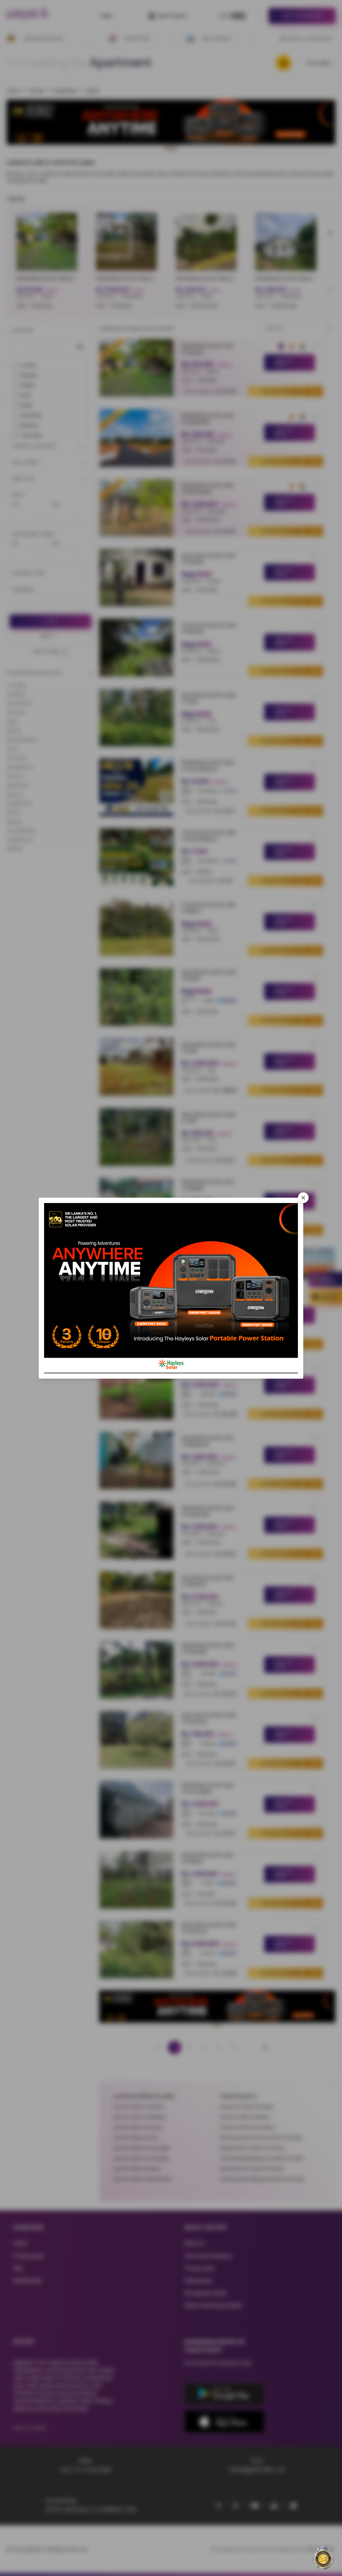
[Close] (303, 1198)
